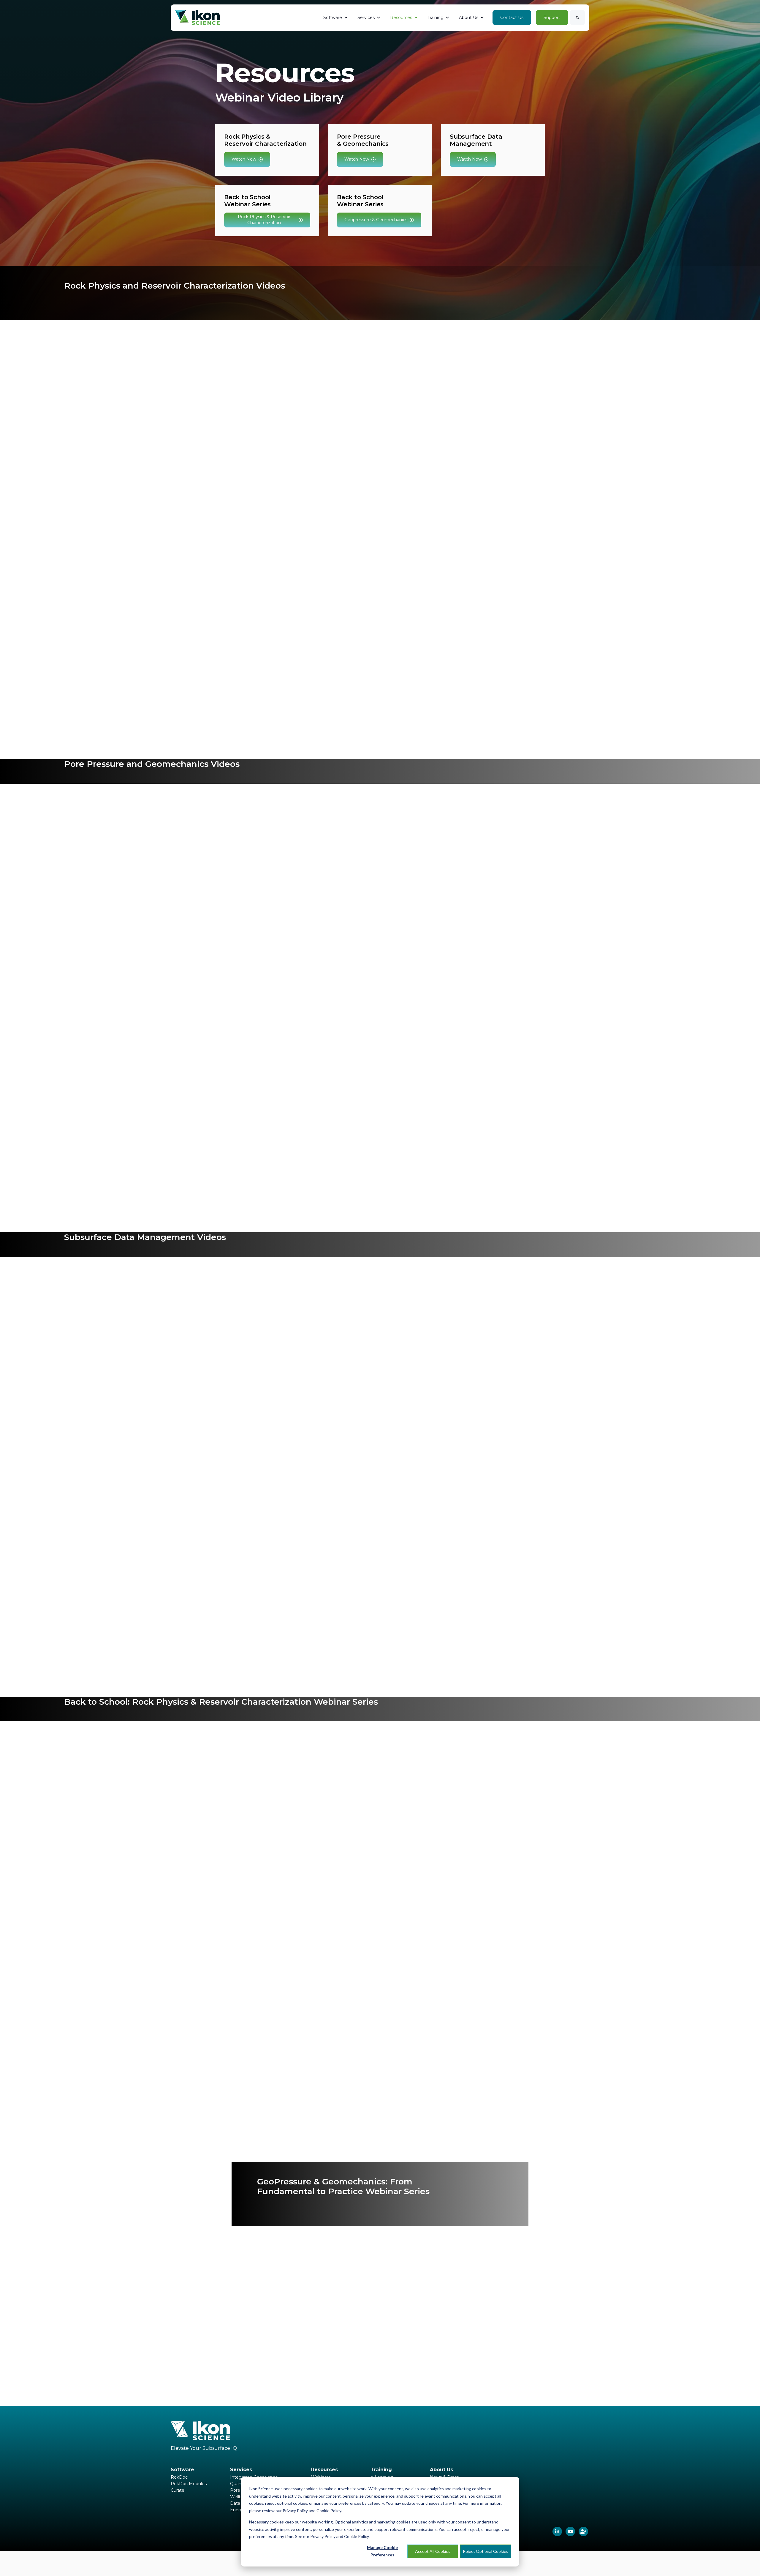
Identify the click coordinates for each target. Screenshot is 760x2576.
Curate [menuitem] (178, 2490)
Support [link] (552, 18)
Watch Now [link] (244, 159)
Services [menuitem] (241, 2470)
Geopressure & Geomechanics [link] (376, 220)
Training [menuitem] (381, 2470)
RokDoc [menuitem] (179, 2477)
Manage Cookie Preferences (382, 2551)
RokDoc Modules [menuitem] (189, 2484)
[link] (197, 17)
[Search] (577, 18)
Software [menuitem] (182, 2470)
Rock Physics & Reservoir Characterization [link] (264, 220)
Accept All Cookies (433, 2551)
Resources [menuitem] (324, 2470)
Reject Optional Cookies (486, 2551)
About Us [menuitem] (441, 2470)
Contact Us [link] (512, 18)
